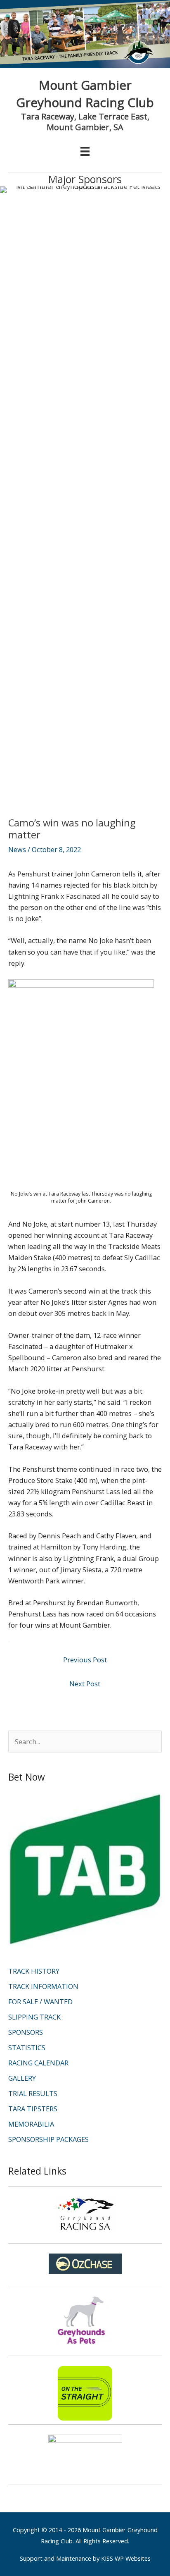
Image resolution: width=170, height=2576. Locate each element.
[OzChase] (85, 2264)
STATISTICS (27, 2047)
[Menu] (85, 151)
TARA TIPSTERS (33, 2109)
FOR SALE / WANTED (40, 2002)
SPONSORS (26, 2032)
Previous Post (85, 1660)
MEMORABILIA (31, 2124)
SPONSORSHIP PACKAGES (48, 2139)
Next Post (85, 1684)
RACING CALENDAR (38, 2063)
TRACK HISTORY (34, 1971)
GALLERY (22, 2078)
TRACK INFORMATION (43, 1986)
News (17, 849)
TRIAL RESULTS (33, 2093)
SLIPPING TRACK (34, 2017)
